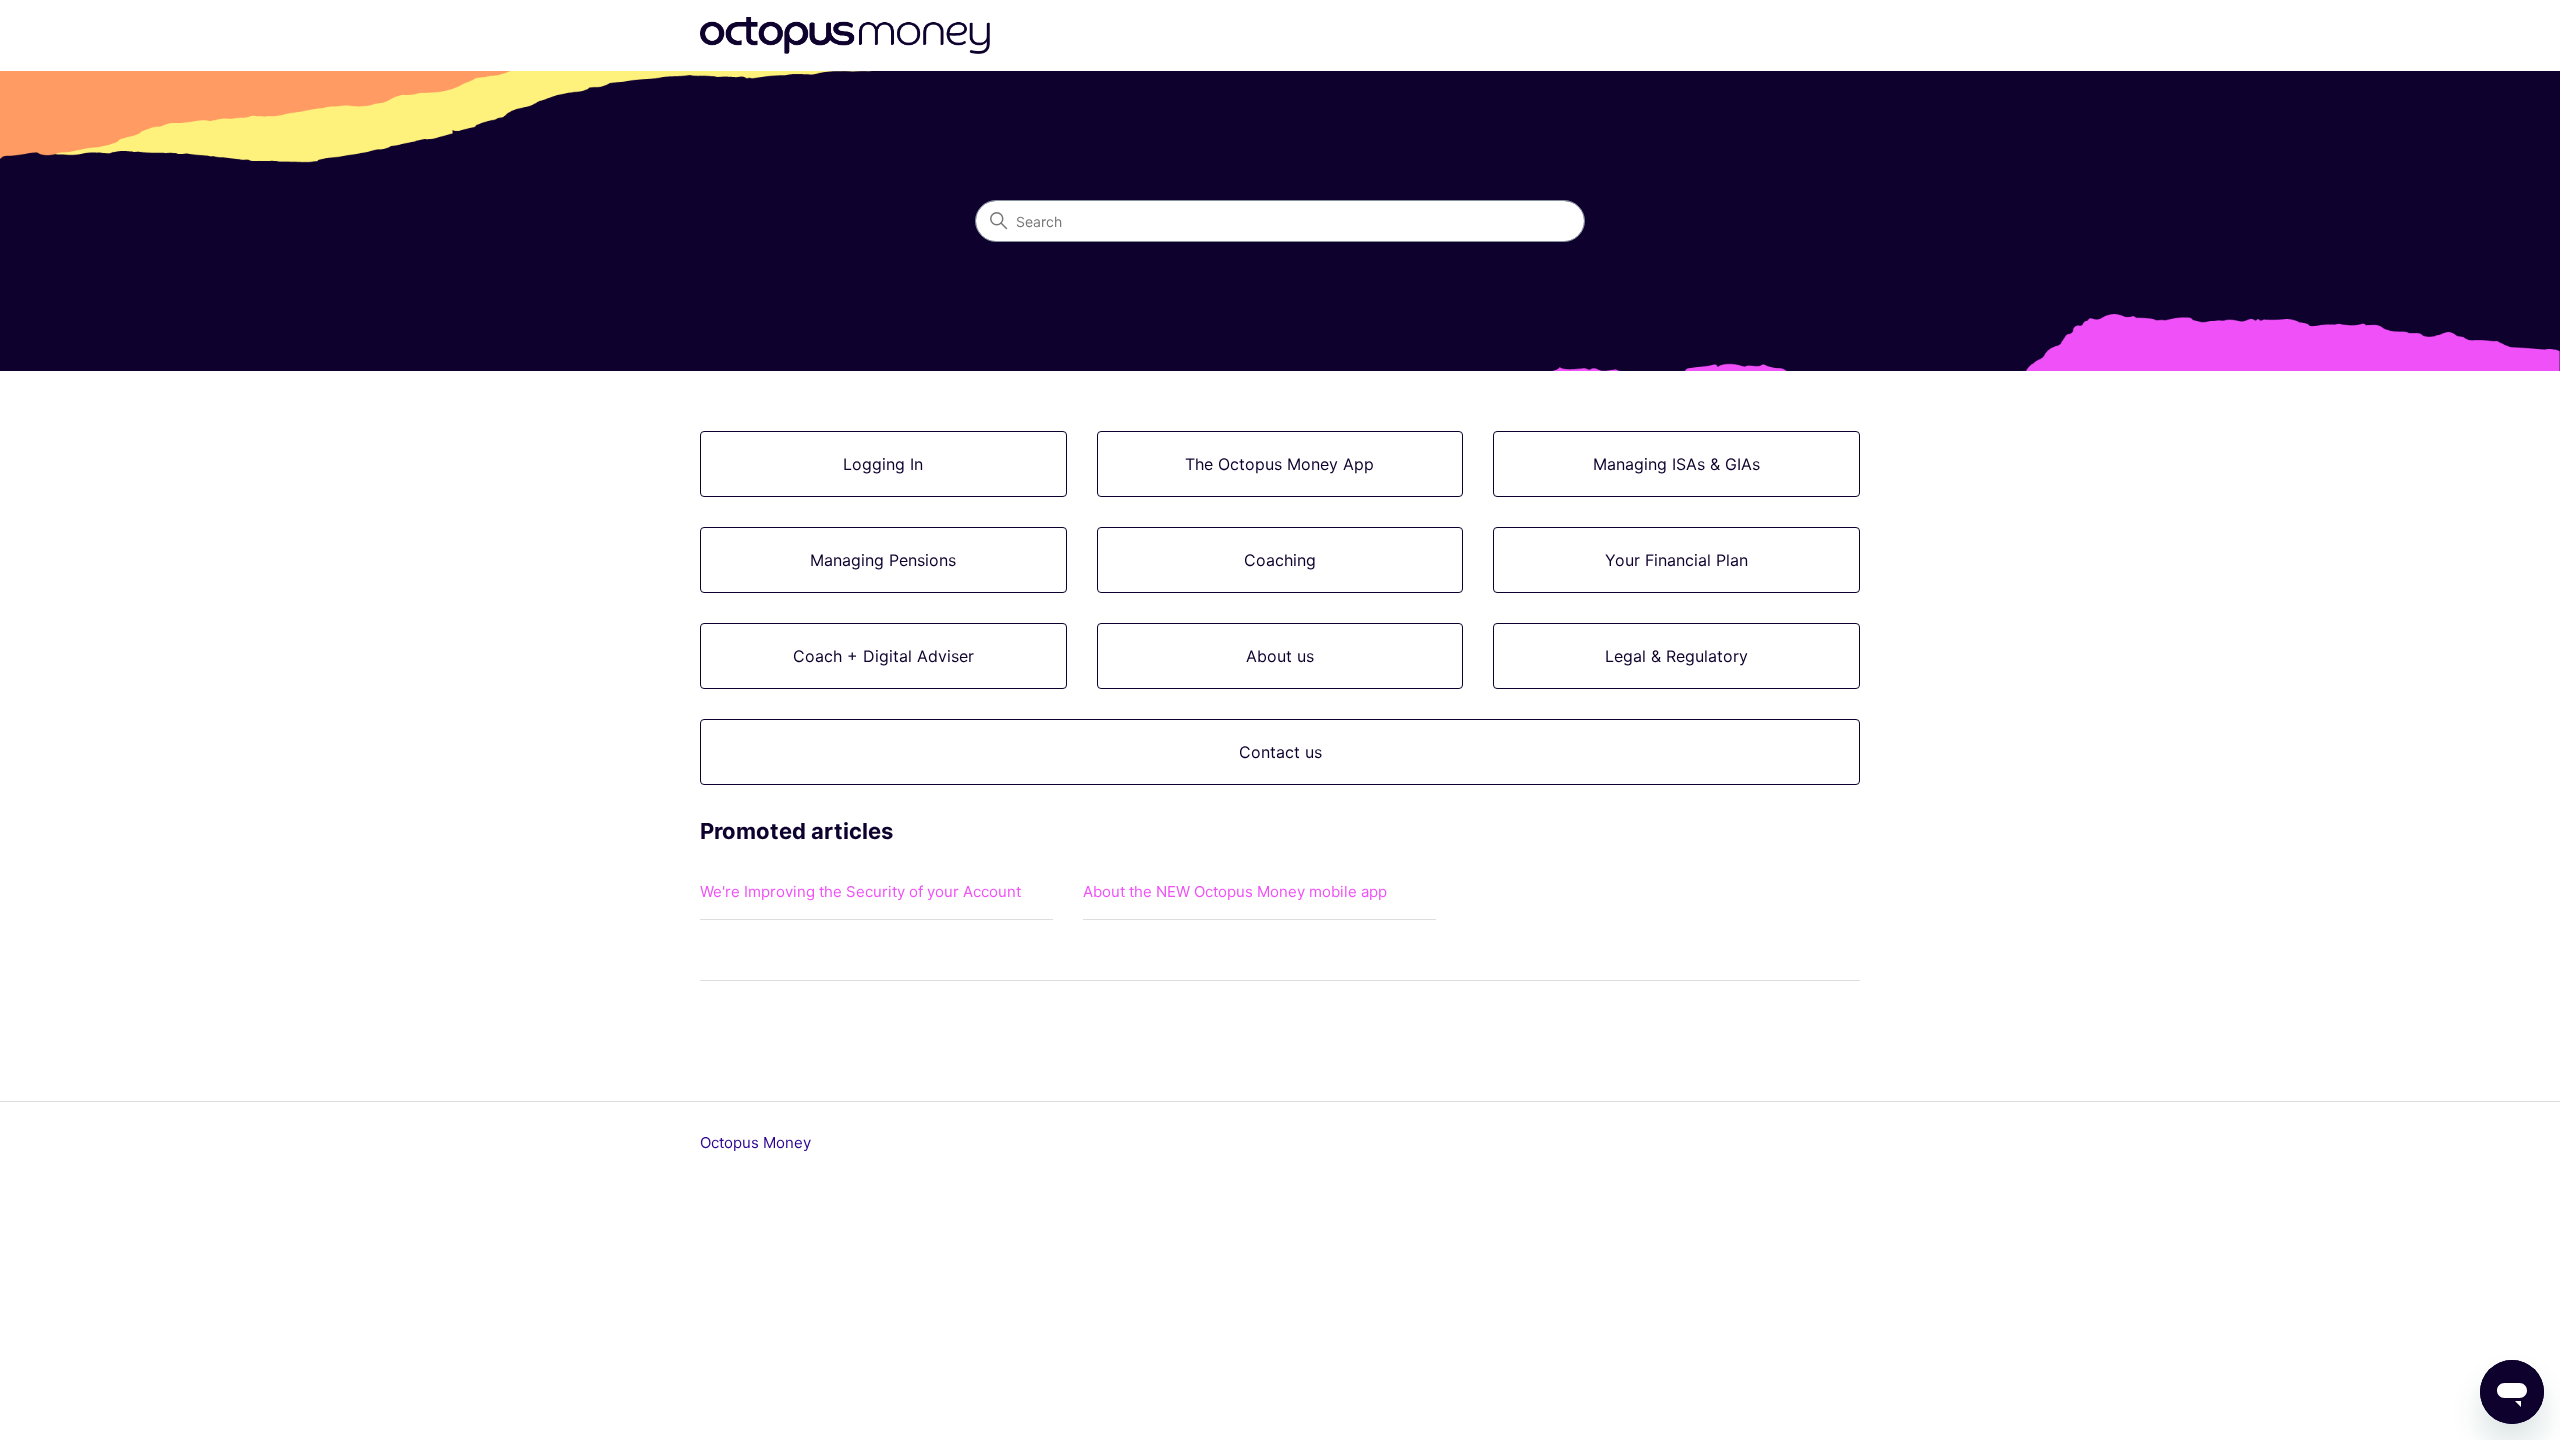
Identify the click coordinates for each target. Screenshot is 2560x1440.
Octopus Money (755, 1142)
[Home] (845, 35)
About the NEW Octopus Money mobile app (1235, 891)
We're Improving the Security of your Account (860, 891)
